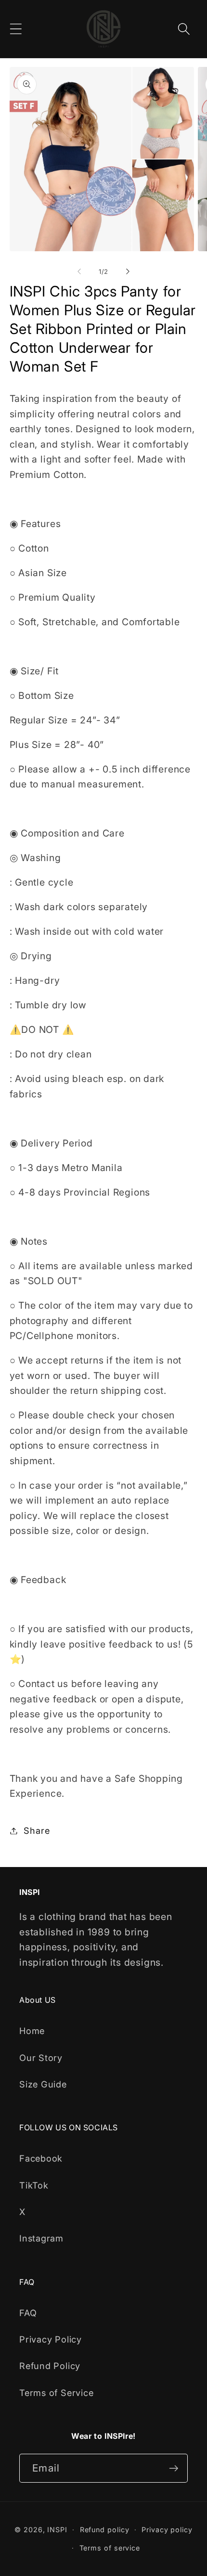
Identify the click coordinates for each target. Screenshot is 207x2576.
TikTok (34, 2185)
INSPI (57, 2530)
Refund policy (105, 2530)
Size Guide (43, 2084)
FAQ (28, 2313)
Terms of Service (56, 2393)
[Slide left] (79, 271)
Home (32, 2031)
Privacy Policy (51, 2339)
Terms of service (110, 2548)
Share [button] (37, 1830)
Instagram (41, 2238)
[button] (16, 29)
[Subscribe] (174, 2468)
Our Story (41, 2058)
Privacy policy (167, 2530)
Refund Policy (50, 2366)
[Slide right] (128, 271)
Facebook (41, 2158)
